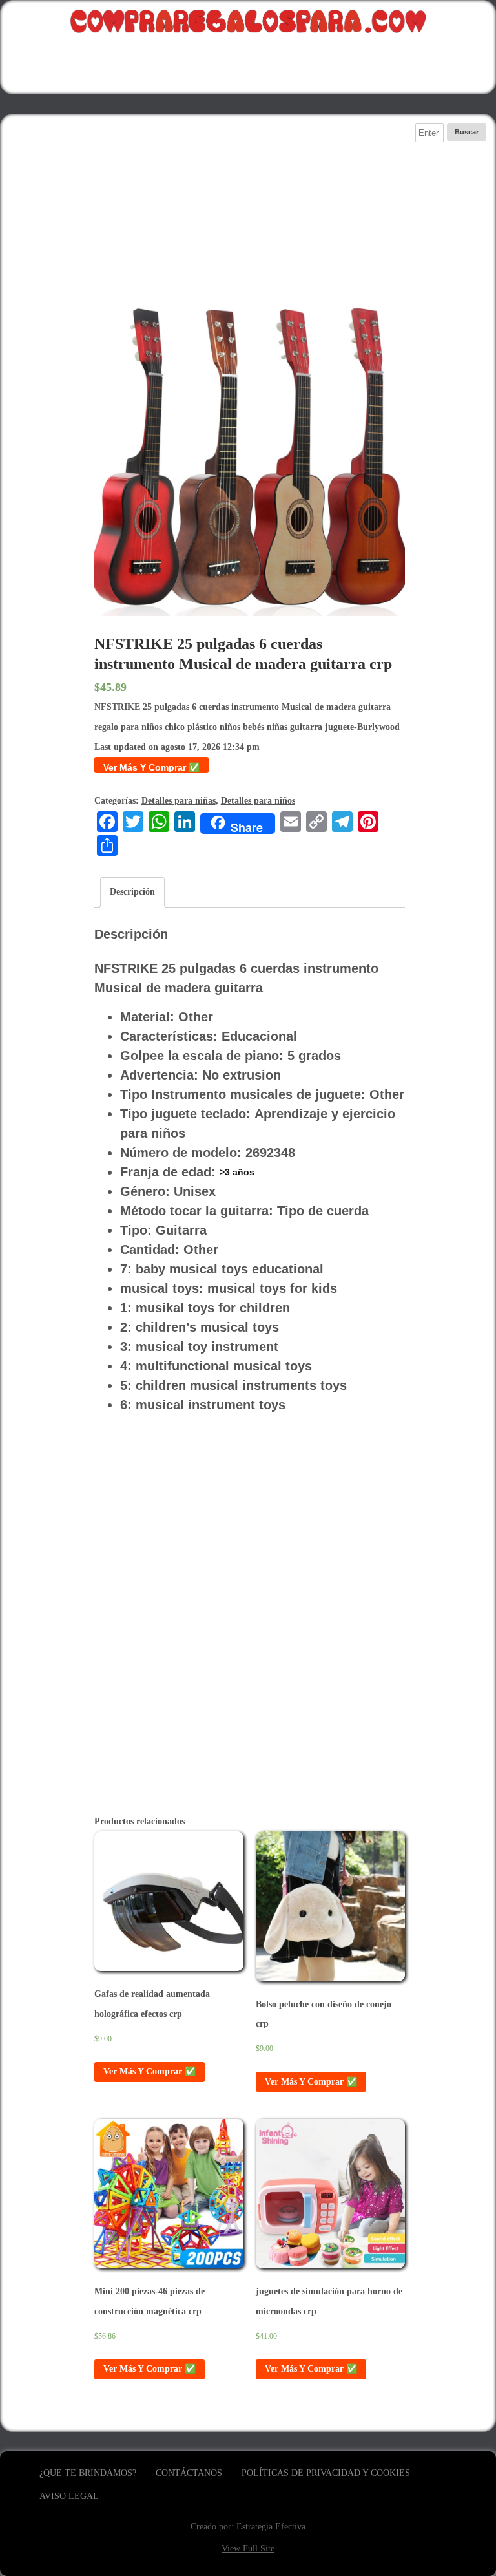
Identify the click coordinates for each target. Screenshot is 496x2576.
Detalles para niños (258, 801)
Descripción (132, 892)
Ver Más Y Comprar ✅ (151, 767)
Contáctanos (189, 2473)
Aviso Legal (69, 2496)
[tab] (132, 892)
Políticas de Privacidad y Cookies (326, 2473)
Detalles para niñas (179, 801)
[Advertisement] (250, 214)
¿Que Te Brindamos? (88, 2473)
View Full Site (248, 2549)
